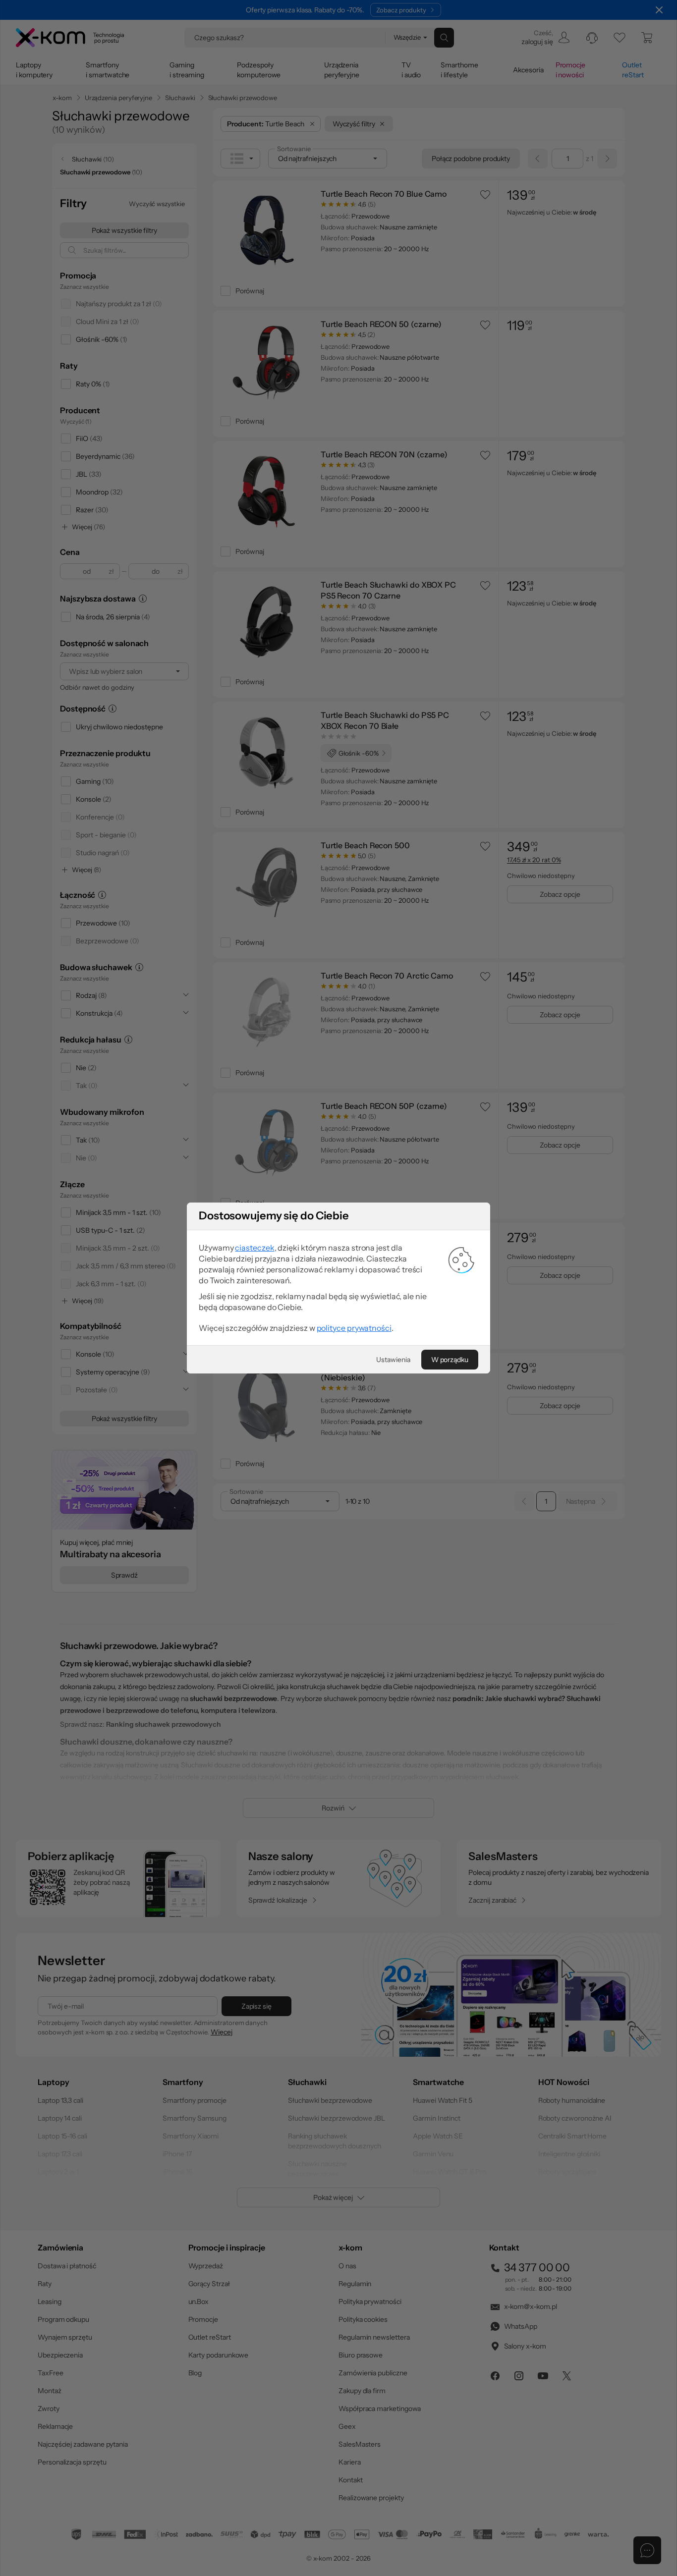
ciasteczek (254, 1248)
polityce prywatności (354, 1328)
